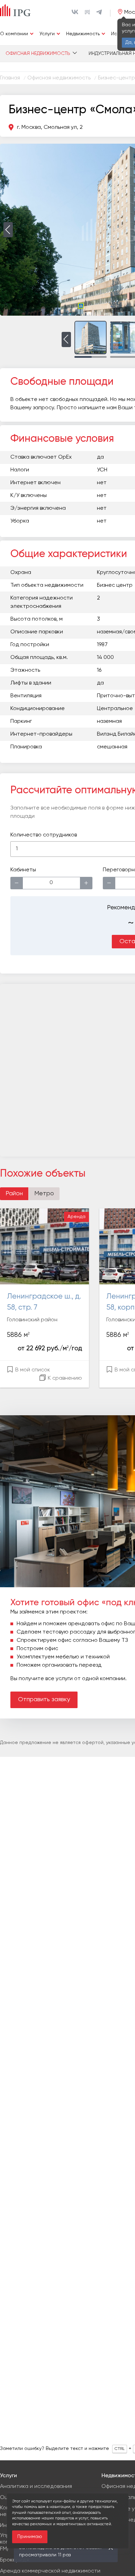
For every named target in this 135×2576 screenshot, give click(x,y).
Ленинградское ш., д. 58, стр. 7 (44, 1302)
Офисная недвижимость (38, 54)
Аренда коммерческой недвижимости (50, 2571)
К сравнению (64, 1378)
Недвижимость (83, 34)
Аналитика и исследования (36, 2487)
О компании (14, 34)
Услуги (47, 34)
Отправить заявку (44, 1699)
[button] (8, 230)
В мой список (32, 1370)
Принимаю (30, 2537)
